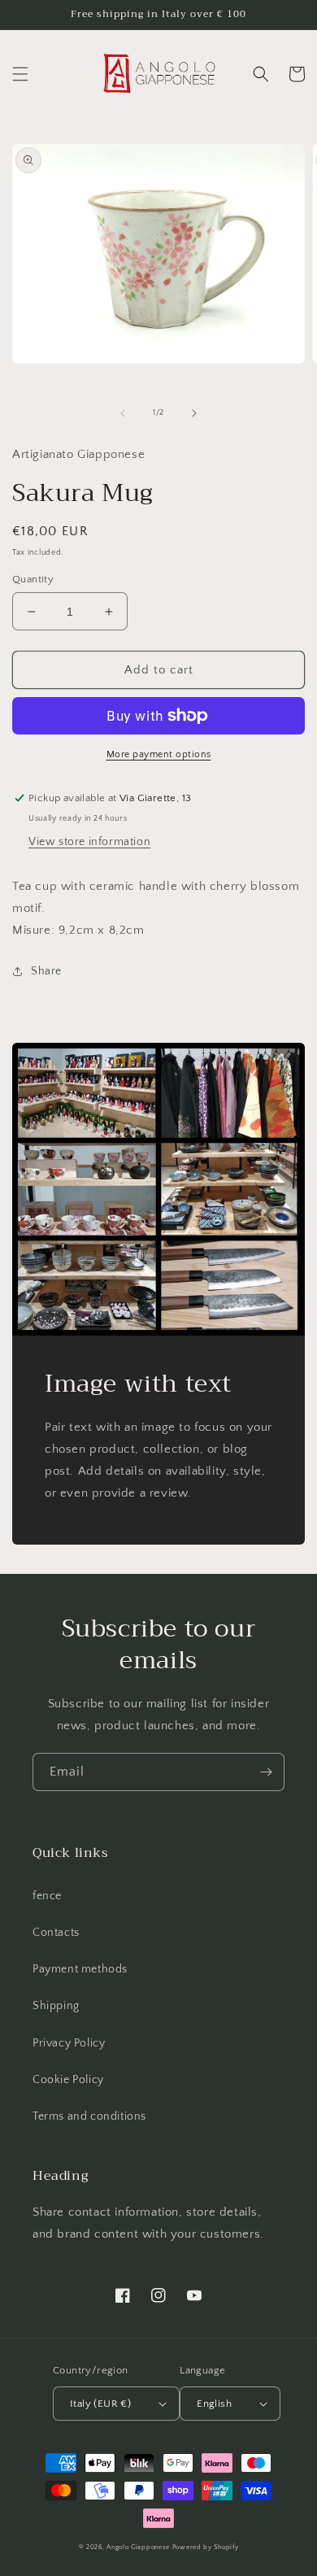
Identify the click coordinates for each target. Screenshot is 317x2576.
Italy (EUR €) (100, 2404)
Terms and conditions (89, 2116)
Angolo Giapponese (138, 2547)
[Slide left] (123, 413)
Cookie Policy (68, 2080)
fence (47, 1896)
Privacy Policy (69, 2043)
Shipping (56, 2006)
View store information (89, 842)
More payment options (159, 754)
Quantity (33, 579)
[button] (20, 74)
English (214, 2404)
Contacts (56, 1933)
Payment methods (80, 1969)
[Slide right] (194, 413)
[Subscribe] (266, 1772)
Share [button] (46, 971)
